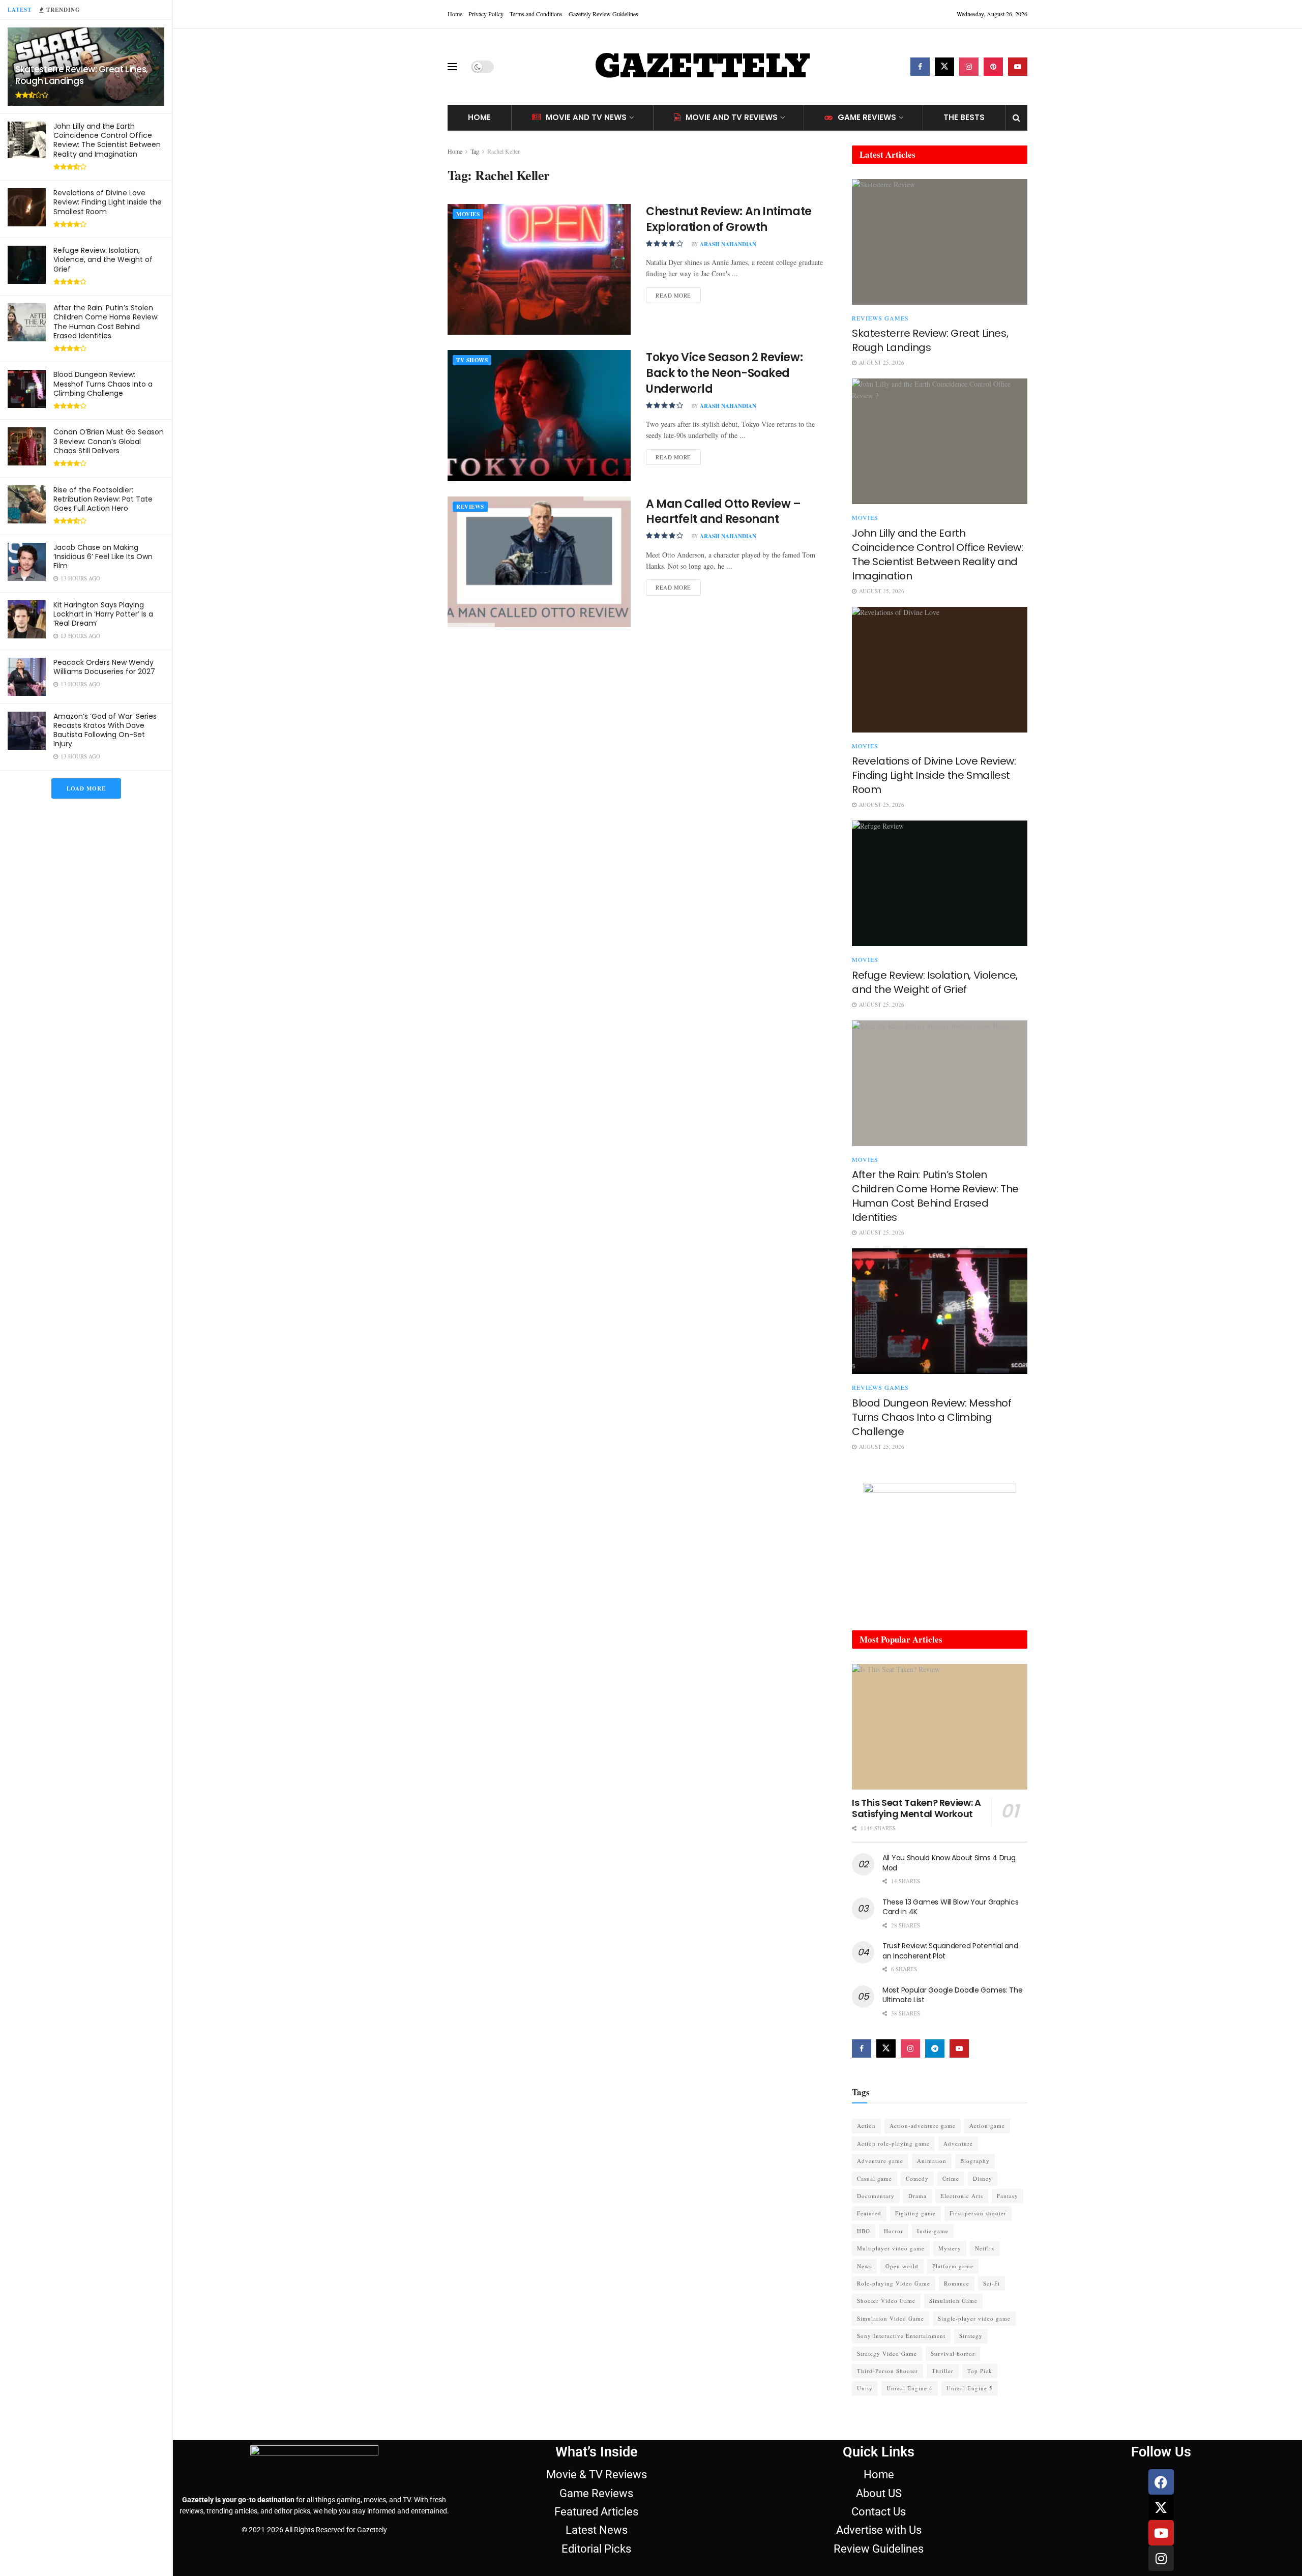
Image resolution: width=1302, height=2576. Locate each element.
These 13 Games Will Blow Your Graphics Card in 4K (950, 1907)
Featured (869, 2213)
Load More (86, 788)
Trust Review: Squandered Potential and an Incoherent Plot (950, 1951)
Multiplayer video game (891, 2248)
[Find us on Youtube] (1018, 67)
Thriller (943, 2371)
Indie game (933, 2231)
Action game (987, 2126)
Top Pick (980, 2371)
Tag (475, 151)
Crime (951, 2178)
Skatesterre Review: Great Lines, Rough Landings (82, 75)
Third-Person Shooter (887, 2371)
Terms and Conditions (536, 14)
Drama (918, 2196)
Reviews (470, 507)
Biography (975, 2161)
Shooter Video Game (886, 2301)
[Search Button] (1016, 118)
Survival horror (953, 2353)
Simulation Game (953, 2301)
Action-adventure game (923, 2126)
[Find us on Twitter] (944, 67)
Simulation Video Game (891, 2318)
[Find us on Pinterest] (993, 67)
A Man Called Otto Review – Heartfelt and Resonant (723, 512)
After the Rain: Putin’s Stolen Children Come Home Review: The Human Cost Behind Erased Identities (106, 322)
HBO (864, 2231)
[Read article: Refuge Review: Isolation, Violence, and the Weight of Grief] (940, 883)
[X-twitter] (1161, 2507)
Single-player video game (974, 2318)
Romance (957, 2283)
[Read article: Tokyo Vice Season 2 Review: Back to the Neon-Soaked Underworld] (539, 415)
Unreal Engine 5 (970, 2388)
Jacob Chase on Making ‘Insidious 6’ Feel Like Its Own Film (103, 557)
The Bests (964, 117)
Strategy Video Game (887, 2353)
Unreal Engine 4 (910, 2388)
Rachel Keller (504, 151)
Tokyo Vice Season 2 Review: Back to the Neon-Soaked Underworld (724, 373)
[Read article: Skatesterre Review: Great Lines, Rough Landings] (940, 242)
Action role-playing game (893, 2143)
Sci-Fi (992, 2283)
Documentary (876, 2196)
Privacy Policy (486, 14)
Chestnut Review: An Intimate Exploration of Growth (729, 219)
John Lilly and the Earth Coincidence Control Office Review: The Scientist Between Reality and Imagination (107, 140)
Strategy (971, 2336)
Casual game (875, 2178)
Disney (983, 2178)
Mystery (950, 2248)
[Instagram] (1161, 2558)
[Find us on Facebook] (920, 67)
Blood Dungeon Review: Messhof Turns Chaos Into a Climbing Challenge (103, 384)
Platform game (953, 2266)
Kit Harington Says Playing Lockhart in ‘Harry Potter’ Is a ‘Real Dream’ (103, 614)
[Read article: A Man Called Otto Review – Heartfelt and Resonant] (539, 562)
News (864, 2266)
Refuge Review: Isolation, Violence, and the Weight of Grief (103, 259)
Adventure (958, 2143)
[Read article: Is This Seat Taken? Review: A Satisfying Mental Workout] (940, 1727)
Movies (468, 214)
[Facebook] (1161, 2482)
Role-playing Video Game (894, 2283)
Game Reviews (867, 117)
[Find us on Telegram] (935, 2048)
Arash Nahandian (728, 244)
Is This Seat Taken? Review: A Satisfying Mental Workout (916, 1808)
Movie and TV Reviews (732, 117)
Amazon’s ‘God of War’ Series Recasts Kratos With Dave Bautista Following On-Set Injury (105, 730)
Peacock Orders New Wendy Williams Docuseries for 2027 (104, 667)
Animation (932, 2161)
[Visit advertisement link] (940, 1546)
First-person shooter (978, 2213)
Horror (894, 2231)
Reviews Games (880, 318)
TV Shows (472, 360)
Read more (678, 293)
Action (866, 2126)
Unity (865, 2388)
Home (455, 14)
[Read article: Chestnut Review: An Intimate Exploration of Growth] (539, 269)
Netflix (985, 2248)
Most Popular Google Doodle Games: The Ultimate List (953, 1995)
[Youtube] (1161, 2533)
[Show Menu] (452, 67)
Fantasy (1008, 2196)
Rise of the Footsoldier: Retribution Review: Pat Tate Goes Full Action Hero (103, 499)
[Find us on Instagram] (969, 67)
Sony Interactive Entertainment (901, 2336)
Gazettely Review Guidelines (603, 14)
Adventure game (880, 2161)
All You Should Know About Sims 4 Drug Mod (949, 1863)
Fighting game (915, 2213)
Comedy (917, 2178)
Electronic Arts (962, 2196)
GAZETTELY (702, 67)
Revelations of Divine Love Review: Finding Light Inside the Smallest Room (108, 202)
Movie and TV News (586, 117)
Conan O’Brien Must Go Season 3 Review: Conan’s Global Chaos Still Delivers (109, 441)
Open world (902, 2266)
